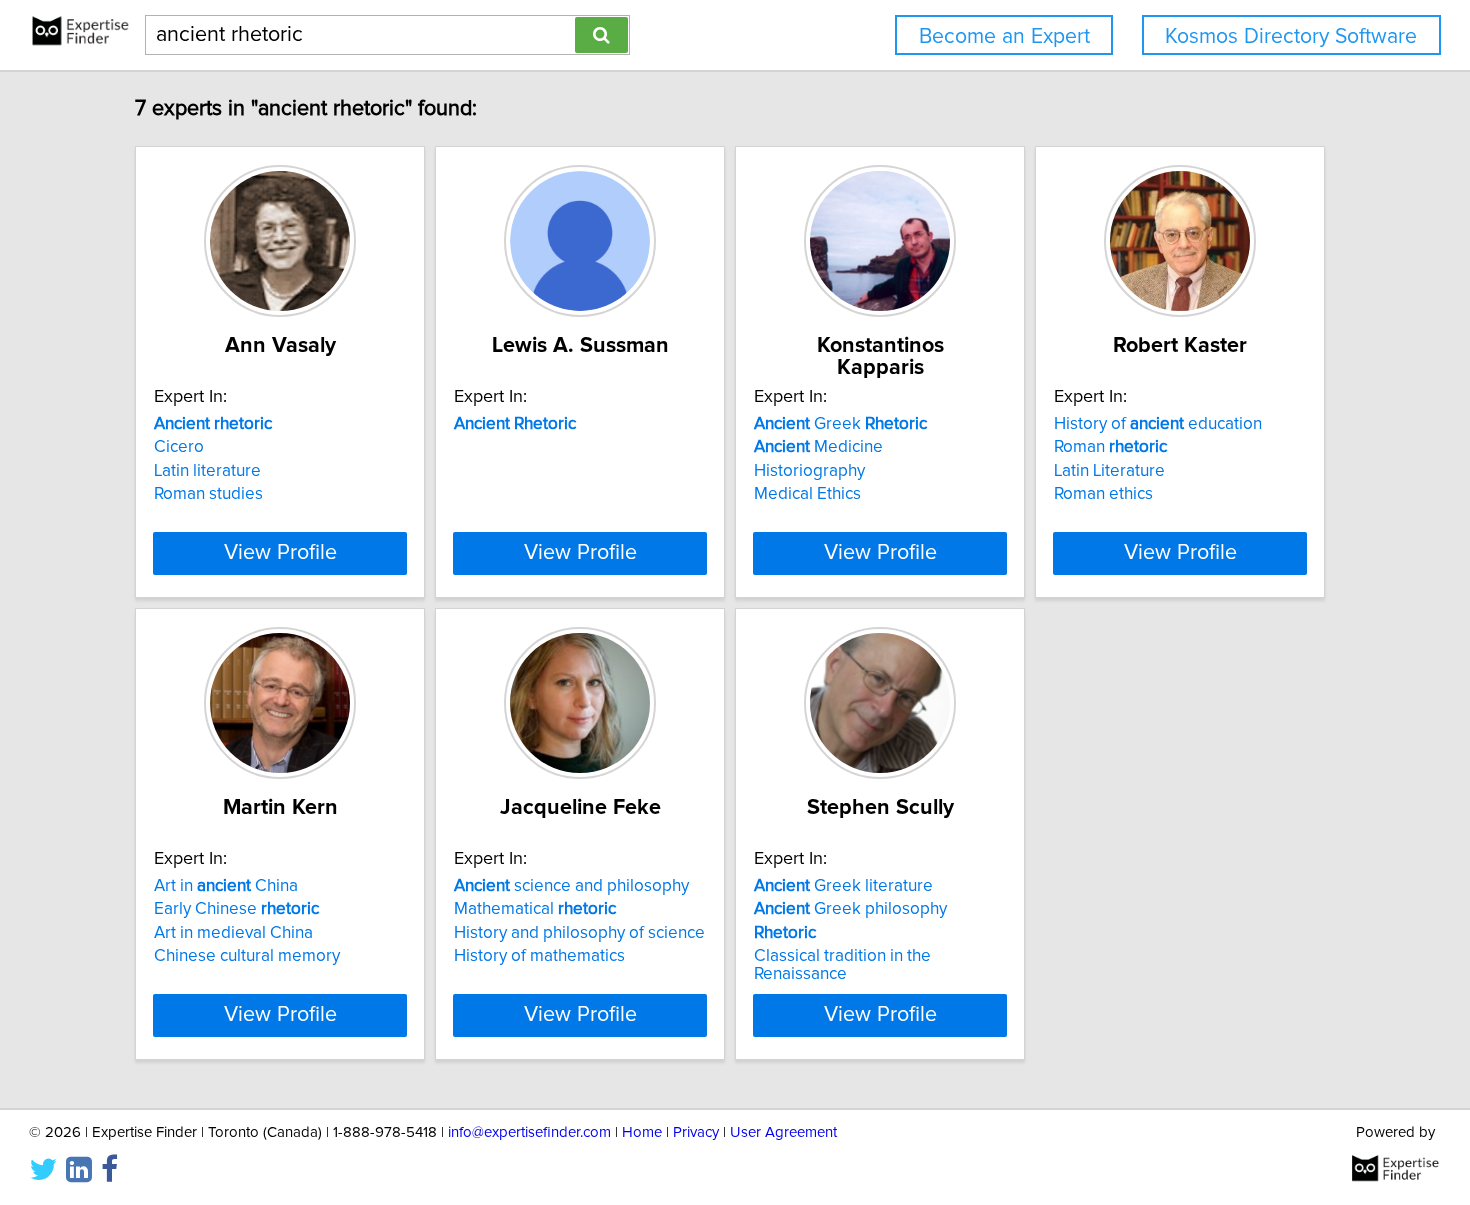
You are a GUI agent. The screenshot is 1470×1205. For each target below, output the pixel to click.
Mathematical (535, 909)
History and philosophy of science (579, 933)
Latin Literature (1109, 471)
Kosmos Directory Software (1291, 36)
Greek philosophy (850, 909)
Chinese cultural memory (247, 956)
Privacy (696, 1132)
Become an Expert (1004, 36)
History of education (1158, 424)
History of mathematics (539, 956)
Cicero (179, 447)
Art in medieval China (233, 933)
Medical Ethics (807, 494)
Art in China (226, 886)
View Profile (280, 553)
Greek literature (843, 886)
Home (642, 1132)
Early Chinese (236, 909)
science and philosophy (571, 886)
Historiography (809, 471)
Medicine (818, 447)
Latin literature (207, 471)
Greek (840, 424)
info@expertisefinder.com (529, 1132)
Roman (1110, 447)
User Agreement (783, 1132)
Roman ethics (1103, 494)
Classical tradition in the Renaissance (842, 965)
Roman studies (208, 494)
